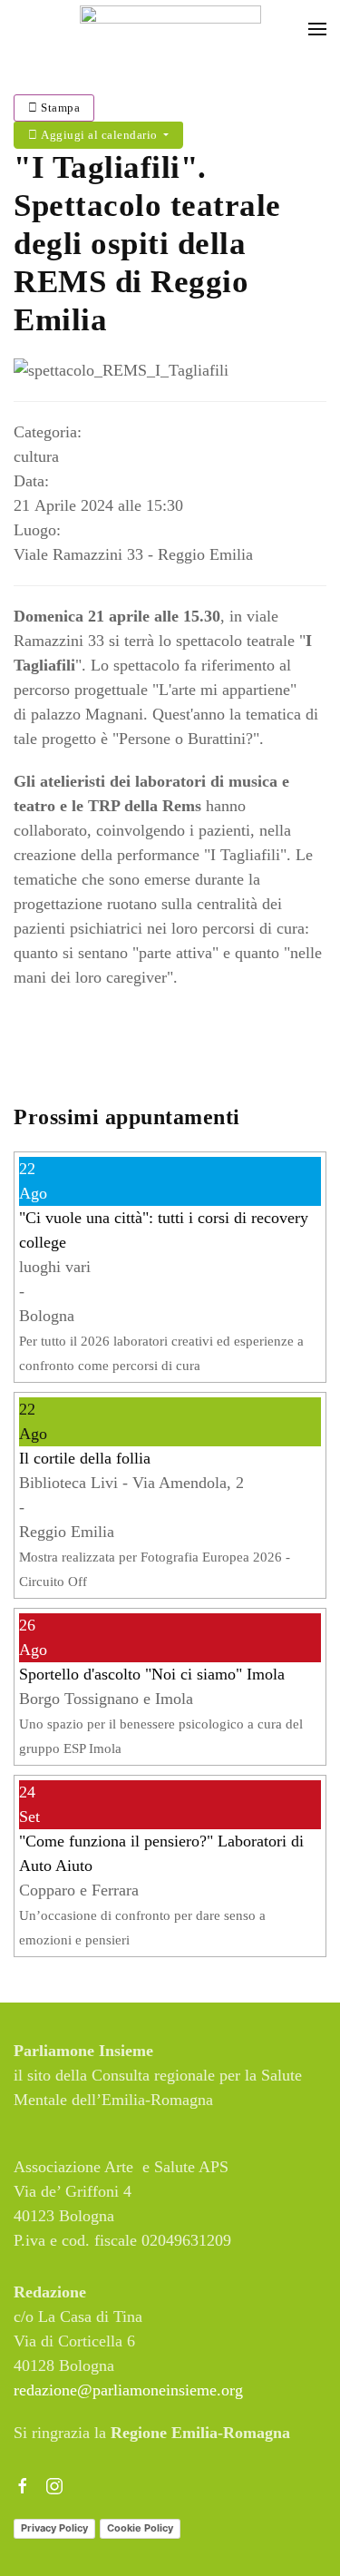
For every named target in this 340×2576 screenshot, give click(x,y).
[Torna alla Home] (170, 29)
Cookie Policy (140, 2528)
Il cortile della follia (85, 1458)
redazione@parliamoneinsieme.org (128, 2390)
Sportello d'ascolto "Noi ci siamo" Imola (152, 1674)
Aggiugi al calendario (100, 135)
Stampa (59, 108)
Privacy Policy (54, 2528)
